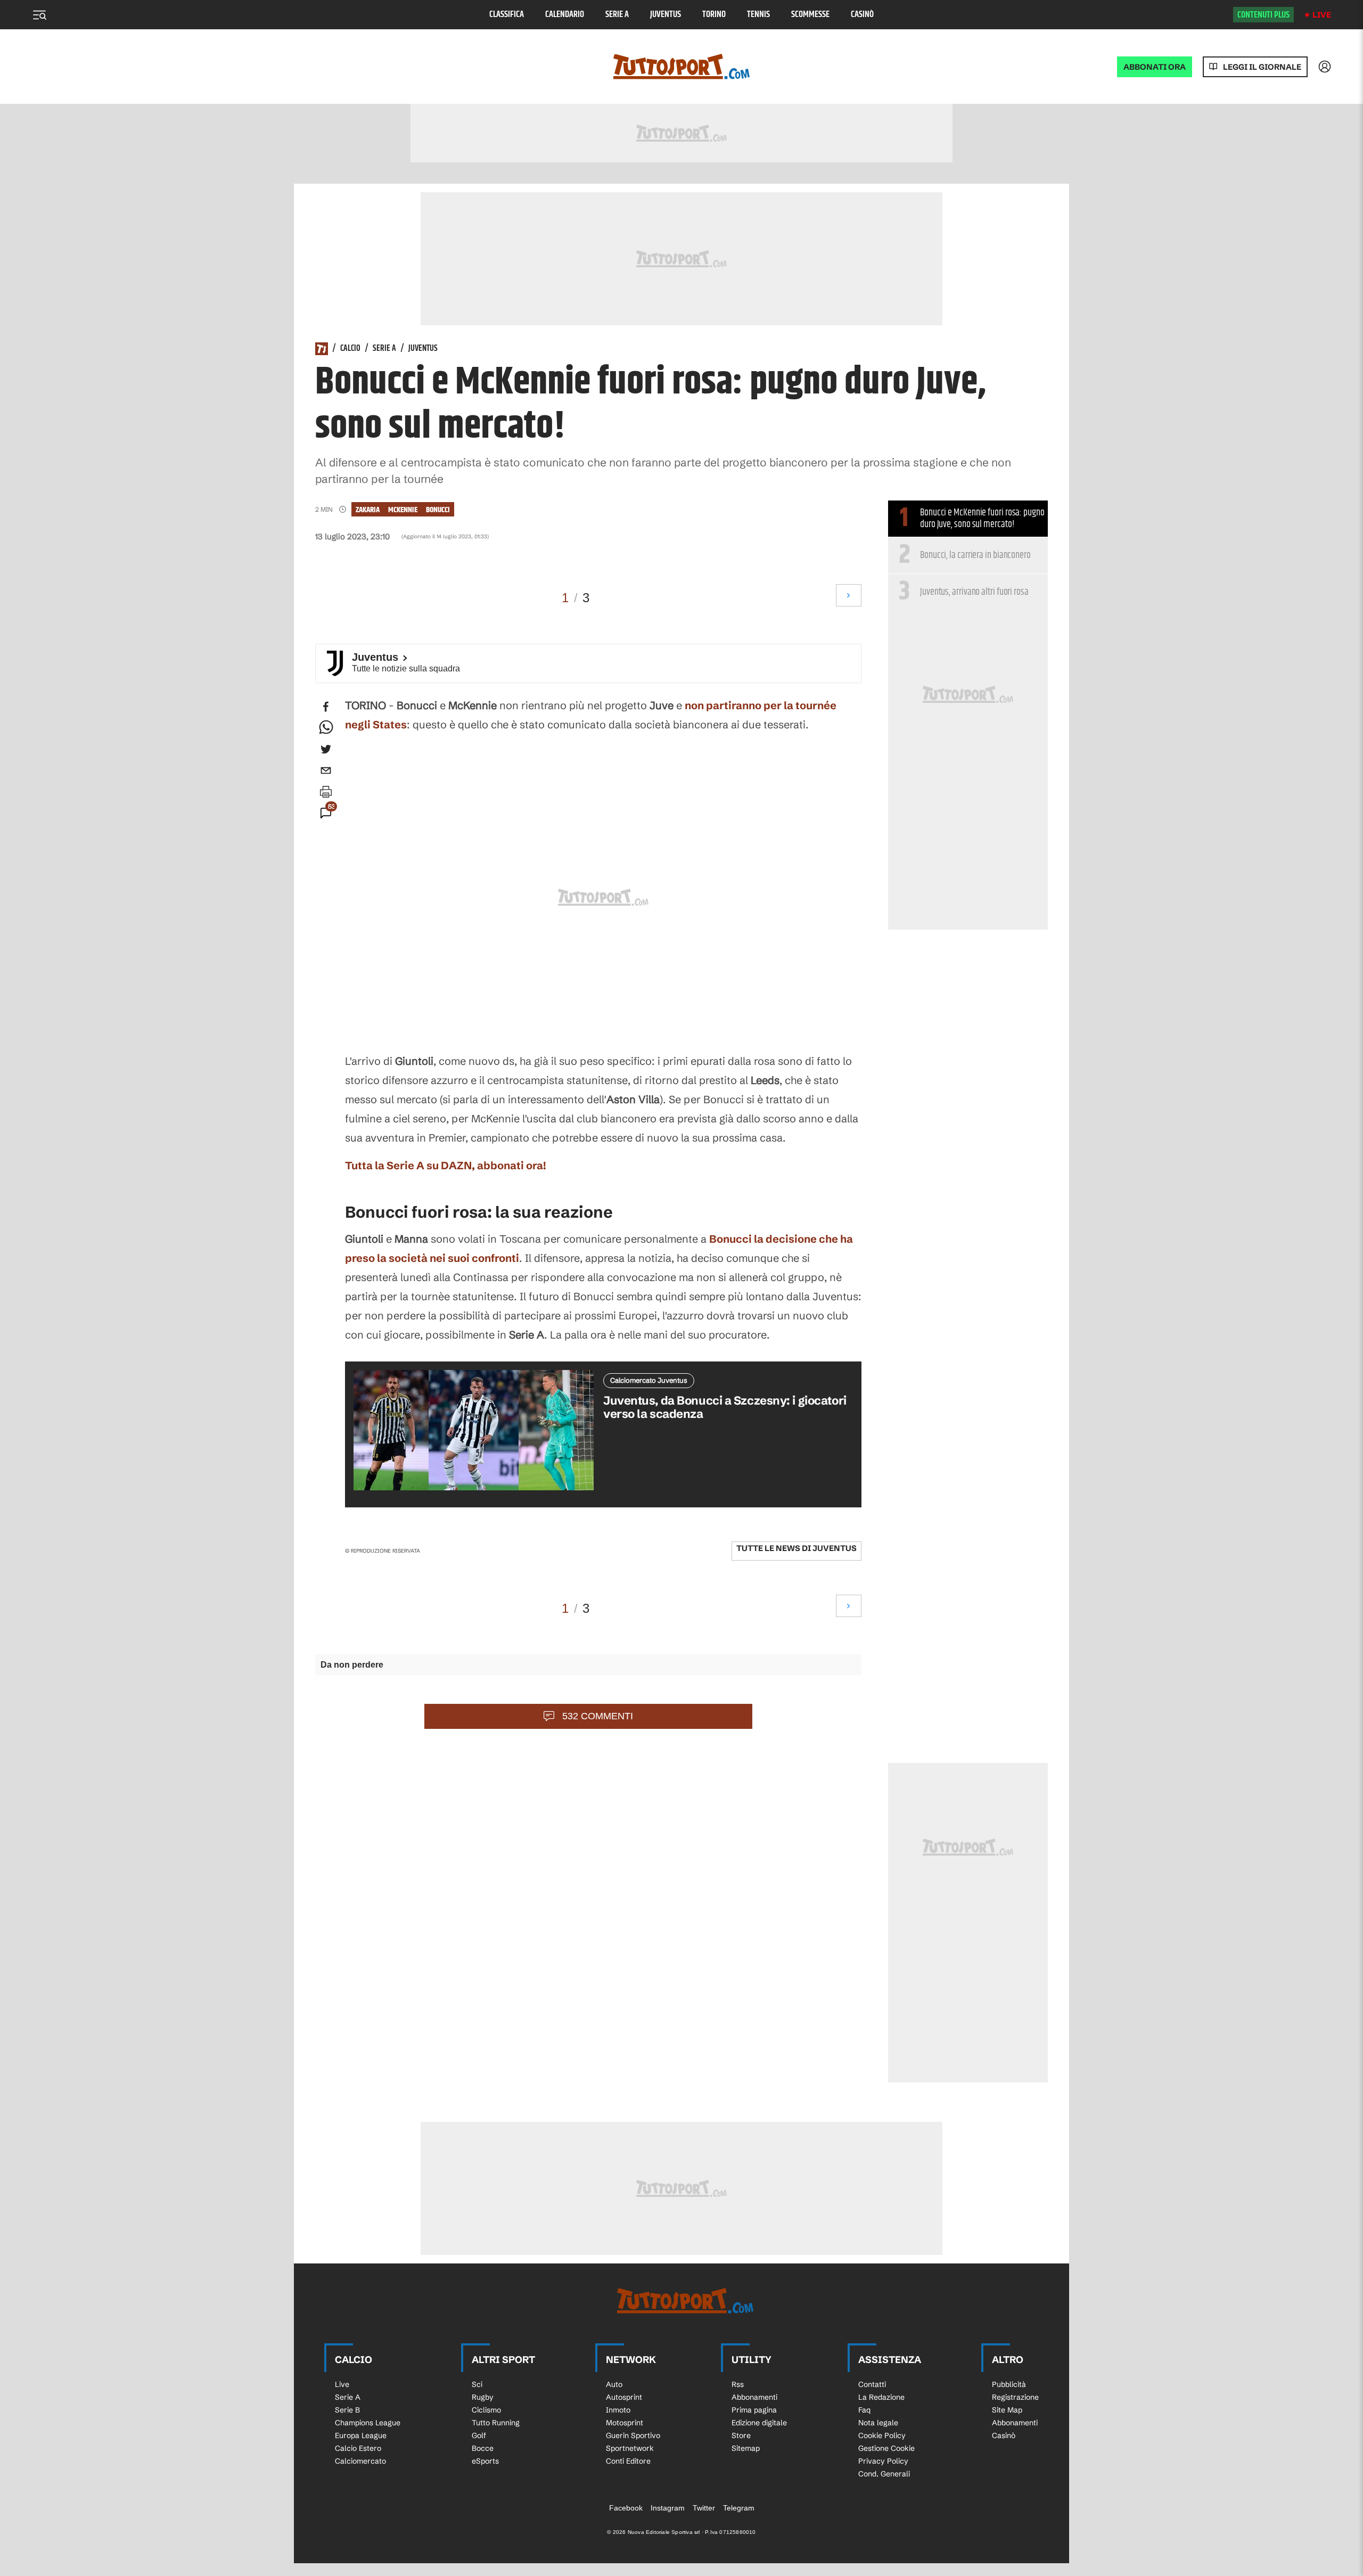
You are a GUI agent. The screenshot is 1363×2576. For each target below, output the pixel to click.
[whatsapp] (326, 728)
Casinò (862, 15)
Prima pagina (754, 2410)
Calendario (565, 15)
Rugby (483, 2397)
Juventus (666, 15)
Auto (614, 2384)
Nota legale (878, 2423)
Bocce (483, 2448)
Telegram (739, 2508)
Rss (738, 2384)
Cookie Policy (882, 2435)
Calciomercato (360, 2461)
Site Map (1007, 2410)
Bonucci (438, 510)
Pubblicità (1009, 2384)
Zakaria (368, 510)
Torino (714, 15)
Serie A (617, 15)
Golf (479, 2435)
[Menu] (39, 15)
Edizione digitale (759, 2423)
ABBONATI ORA (1155, 67)
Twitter (704, 2508)
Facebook (626, 2508)
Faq (864, 2410)
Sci (477, 2384)
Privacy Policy (883, 2461)
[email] (326, 770)
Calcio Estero (358, 2448)
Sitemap (746, 2448)
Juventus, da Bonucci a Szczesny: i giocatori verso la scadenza (725, 1407)
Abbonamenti (754, 2397)
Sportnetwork (630, 2448)
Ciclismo (486, 2410)
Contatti (872, 2384)
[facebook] (326, 707)
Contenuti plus (1263, 15)
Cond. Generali (884, 2474)
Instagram (668, 2508)
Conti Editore (628, 2461)
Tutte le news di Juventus (797, 1548)
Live (1322, 15)
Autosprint (624, 2397)
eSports (485, 2461)
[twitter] (326, 749)
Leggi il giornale (1262, 67)
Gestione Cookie (886, 2448)
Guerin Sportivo (633, 2435)
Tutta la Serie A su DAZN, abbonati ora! (446, 1165)
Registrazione (1015, 2397)
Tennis (758, 15)
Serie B (347, 2410)
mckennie (403, 510)
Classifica (507, 15)
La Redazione (881, 2397)
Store (741, 2435)
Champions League (368, 2423)
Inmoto (618, 2410)
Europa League (361, 2435)
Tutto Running (496, 2423)
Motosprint (625, 2423)
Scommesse (810, 15)
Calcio (350, 349)
